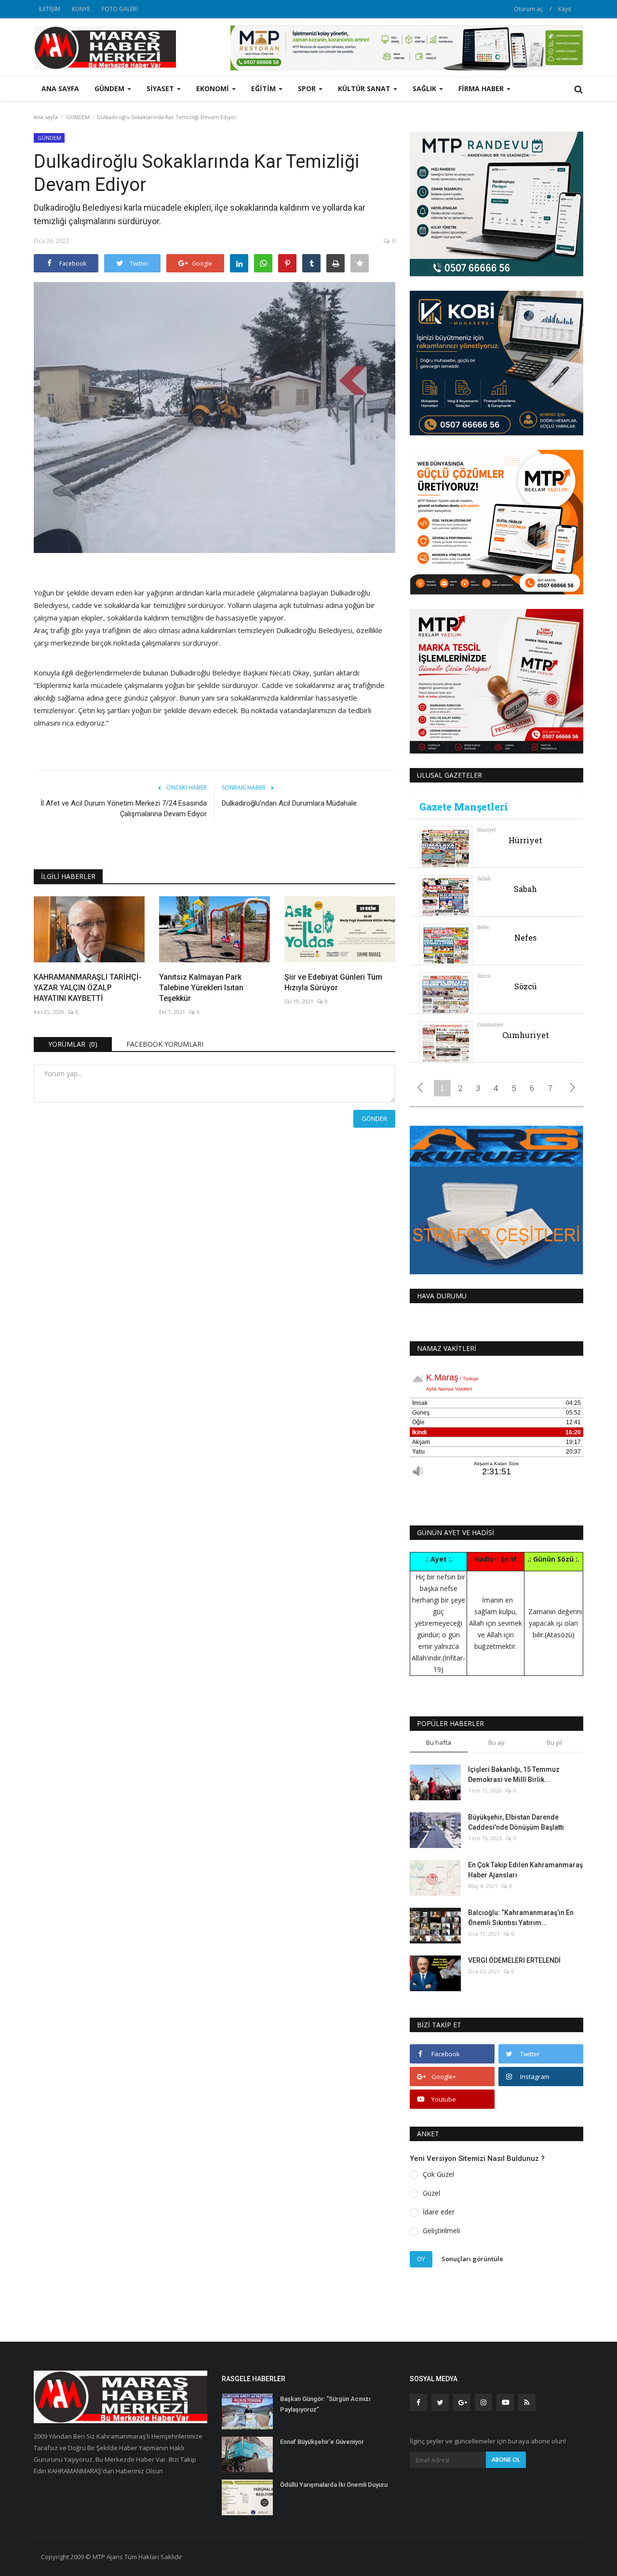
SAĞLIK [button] (425, 88)
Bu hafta (439, 1742)
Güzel (431, 2193)
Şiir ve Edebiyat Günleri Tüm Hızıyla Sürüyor (333, 982)
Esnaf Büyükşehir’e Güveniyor (322, 2442)
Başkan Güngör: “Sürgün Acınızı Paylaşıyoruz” (325, 2404)
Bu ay (496, 1742)
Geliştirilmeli (441, 2231)
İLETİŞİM (49, 9)
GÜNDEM (78, 117)
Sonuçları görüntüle (472, 2259)
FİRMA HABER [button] (482, 88)
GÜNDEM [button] (110, 88)
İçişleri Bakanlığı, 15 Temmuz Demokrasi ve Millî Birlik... (514, 1774)
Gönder (374, 1119)
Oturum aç (528, 9)
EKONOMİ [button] (214, 88)
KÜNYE (81, 9)
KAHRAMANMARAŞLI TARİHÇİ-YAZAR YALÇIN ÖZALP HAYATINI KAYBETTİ (88, 988)
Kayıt (565, 9)
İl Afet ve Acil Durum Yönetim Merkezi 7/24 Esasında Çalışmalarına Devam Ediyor (124, 809)
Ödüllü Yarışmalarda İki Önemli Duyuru (334, 2485)
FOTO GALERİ (120, 9)
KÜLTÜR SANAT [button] (365, 88)
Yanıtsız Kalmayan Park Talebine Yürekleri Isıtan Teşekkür (201, 988)
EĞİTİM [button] (264, 88)
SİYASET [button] (161, 88)
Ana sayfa (60, 88)
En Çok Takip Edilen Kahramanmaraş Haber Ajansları (525, 1870)
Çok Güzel (438, 2174)
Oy (421, 2259)
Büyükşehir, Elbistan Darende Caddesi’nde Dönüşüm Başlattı (516, 1822)
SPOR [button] (308, 88)
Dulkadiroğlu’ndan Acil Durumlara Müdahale (289, 803)
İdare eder (439, 2212)
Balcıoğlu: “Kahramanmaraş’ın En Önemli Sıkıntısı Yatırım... (521, 1918)
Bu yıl (554, 1742)
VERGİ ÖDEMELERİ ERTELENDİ (514, 1960)
